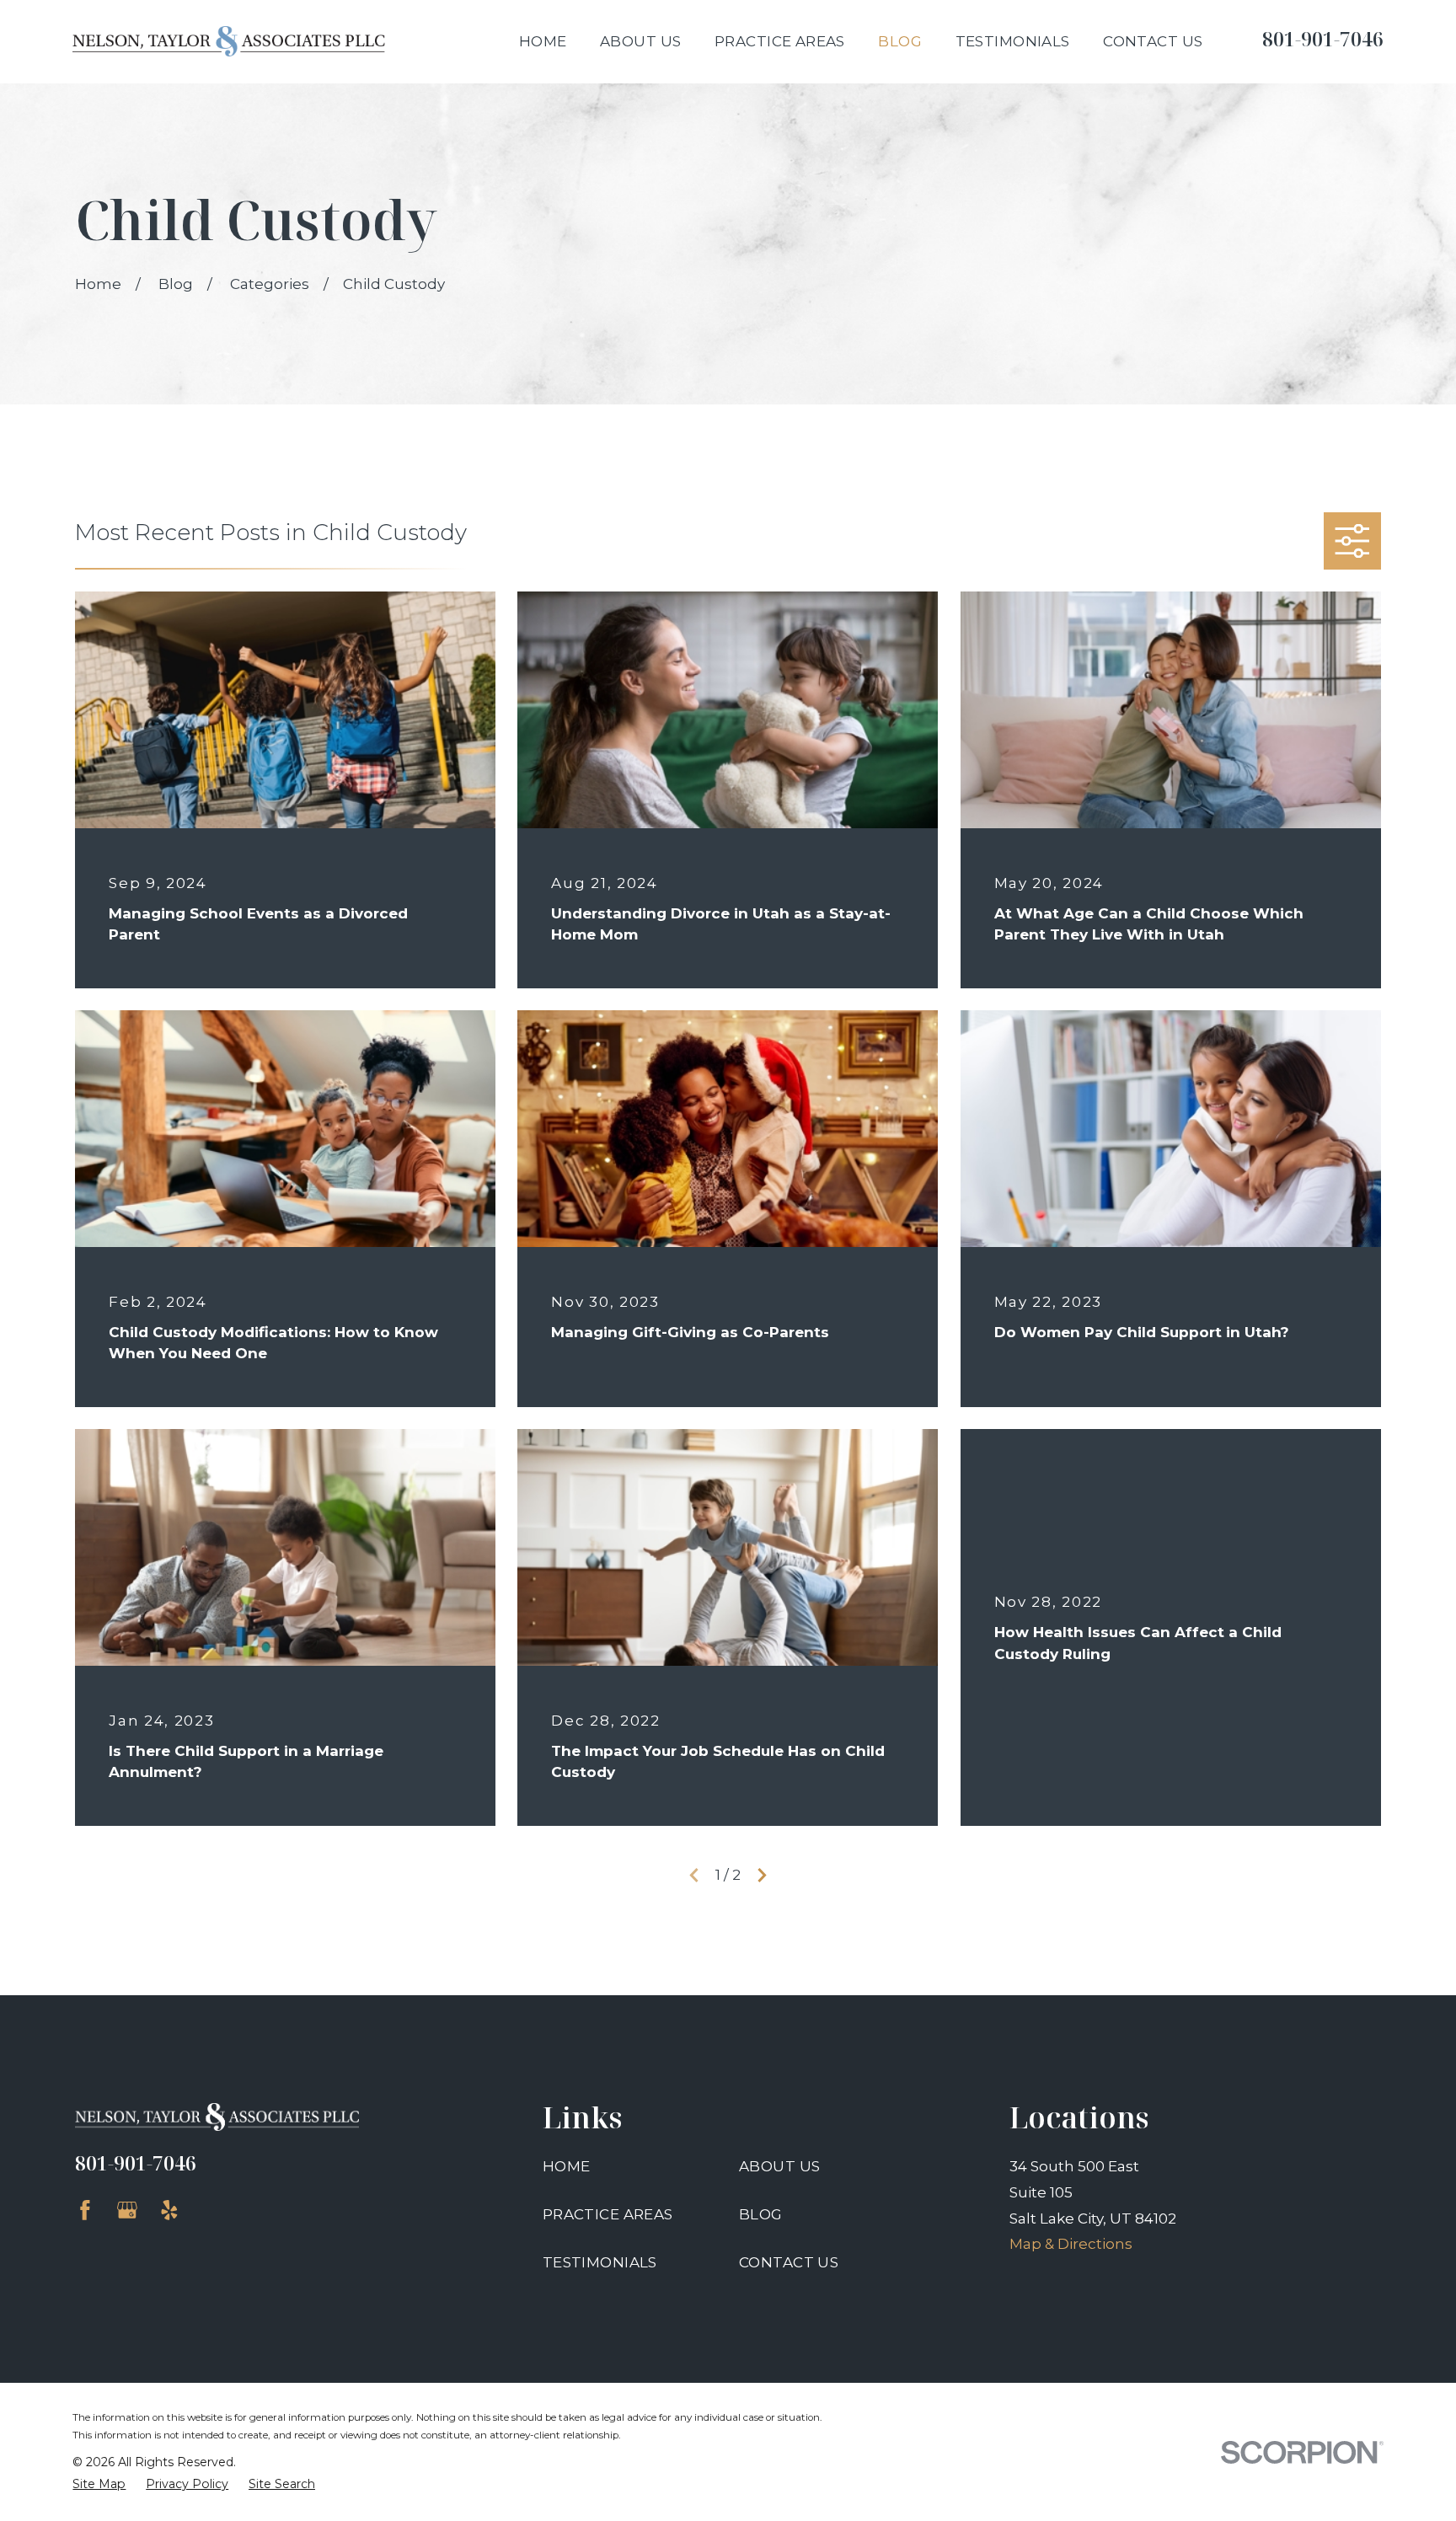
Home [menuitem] (543, 41)
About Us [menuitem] (640, 41)
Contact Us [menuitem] (1153, 41)
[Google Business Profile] (127, 2210)
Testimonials (600, 2262)
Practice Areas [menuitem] (780, 41)
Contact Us (789, 2262)
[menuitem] (99, 2485)
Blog (761, 2214)
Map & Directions (1071, 2244)
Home (567, 2166)
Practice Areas (608, 2214)
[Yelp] (169, 2210)
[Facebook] (85, 2210)
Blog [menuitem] (900, 41)
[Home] (229, 41)
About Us (779, 2166)
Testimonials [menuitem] (1013, 41)
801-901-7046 (1323, 39)
